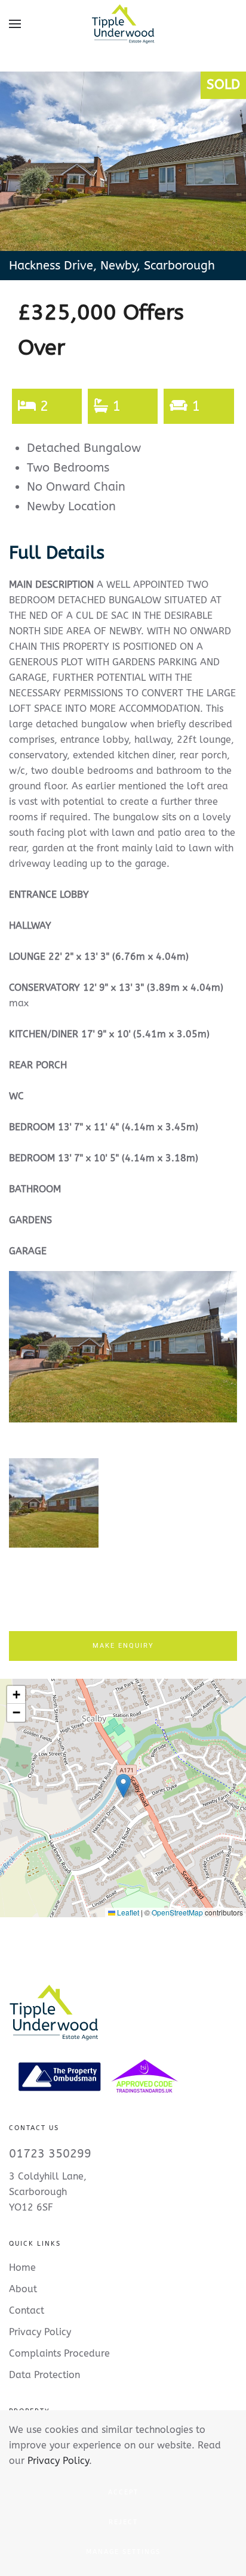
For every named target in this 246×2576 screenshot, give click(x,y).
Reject (123, 2522)
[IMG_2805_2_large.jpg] (123, 1347)
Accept (123, 2492)
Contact (27, 2310)
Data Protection (44, 2375)
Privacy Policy (58, 2461)
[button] (15, 24)
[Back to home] (123, 24)
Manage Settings (123, 2552)
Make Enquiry (123, 1646)
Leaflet (127, 1912)
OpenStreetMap (177, 1912)
